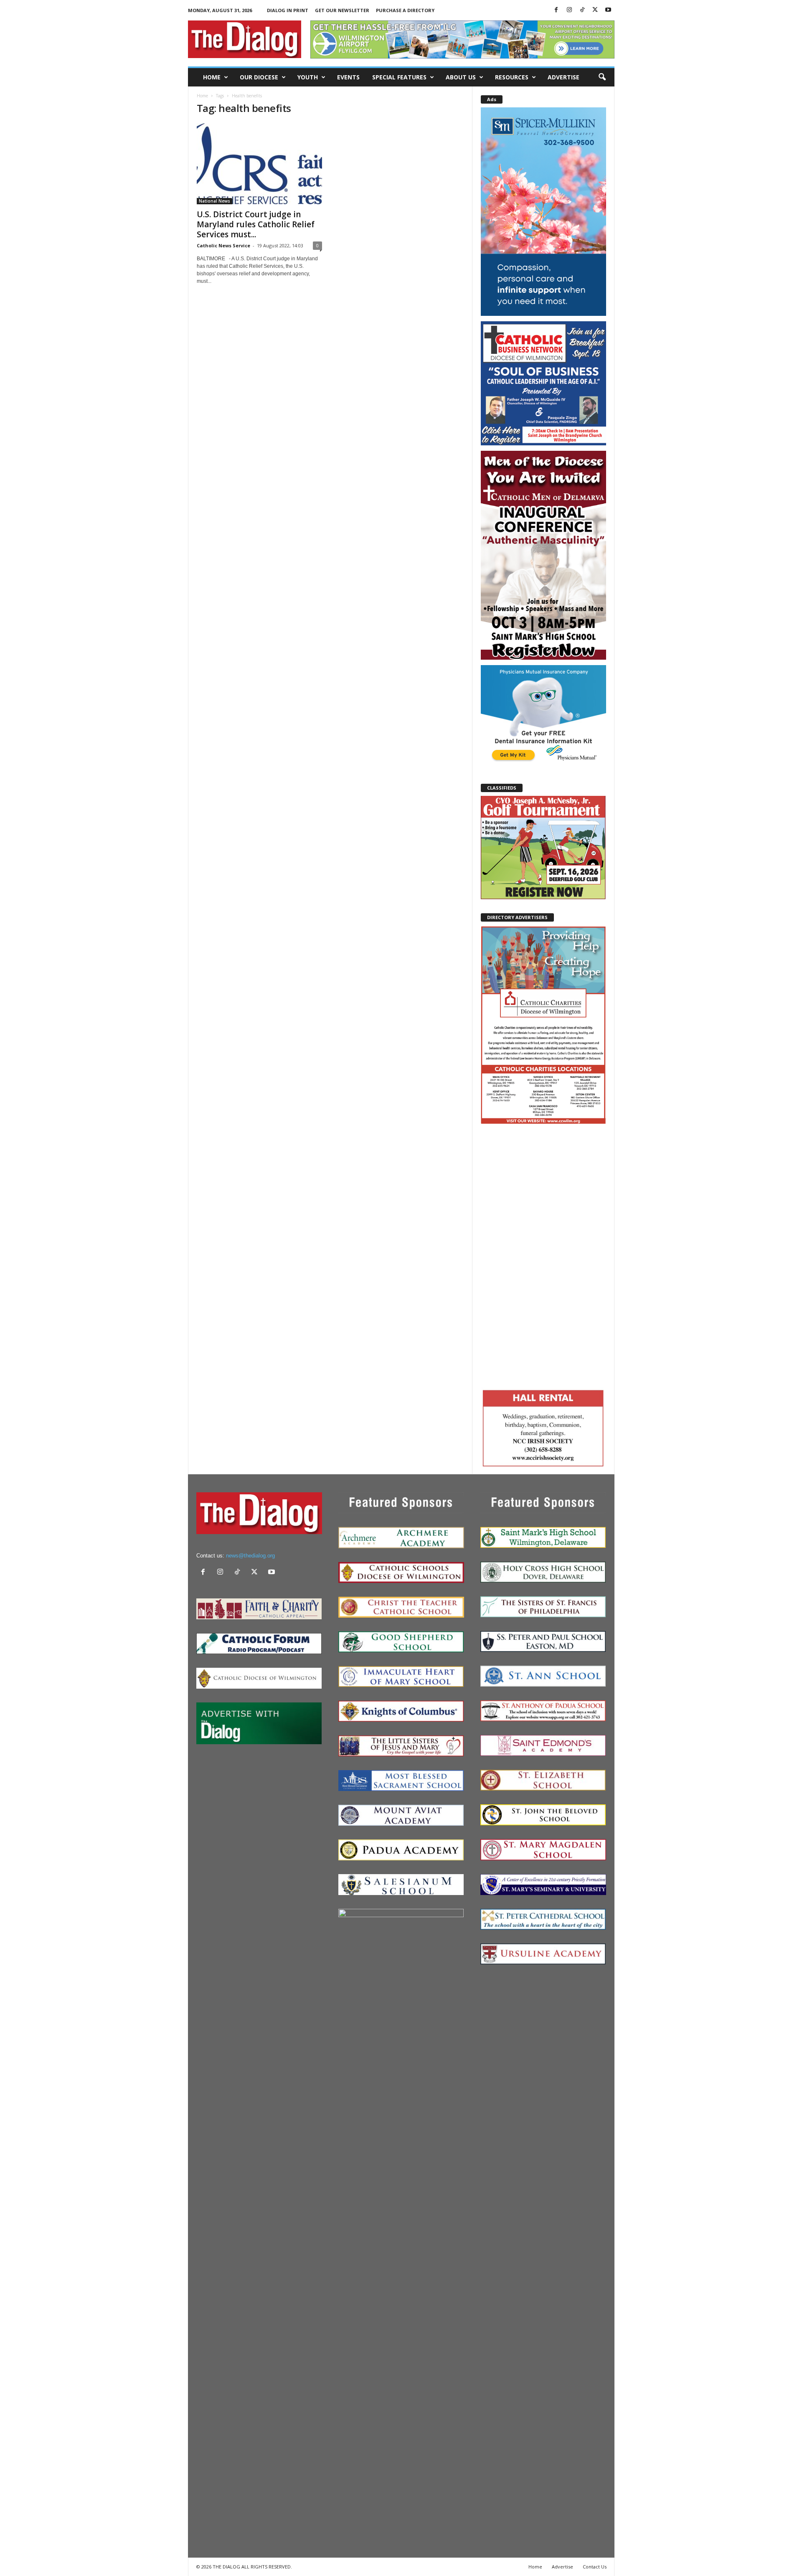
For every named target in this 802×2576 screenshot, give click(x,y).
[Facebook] (556, 10)
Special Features (399, 77)
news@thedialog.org (250, 1556)
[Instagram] (569, 10)
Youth (308, 77)
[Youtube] (608, 10)
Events (348, 77)
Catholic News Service (223, 245)
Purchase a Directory (405, 10)
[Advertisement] (543, 1255)
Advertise (563, 77)
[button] (602, 77)
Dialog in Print (288, 10)
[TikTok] (582, 10)
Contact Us (595, 2567)
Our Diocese (259, 77)
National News (214, 201)
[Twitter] (595, 10)
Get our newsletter (342, 10)
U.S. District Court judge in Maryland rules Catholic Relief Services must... (256, 224)
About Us (461, 77)
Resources (512, 77)
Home (212, 77)
